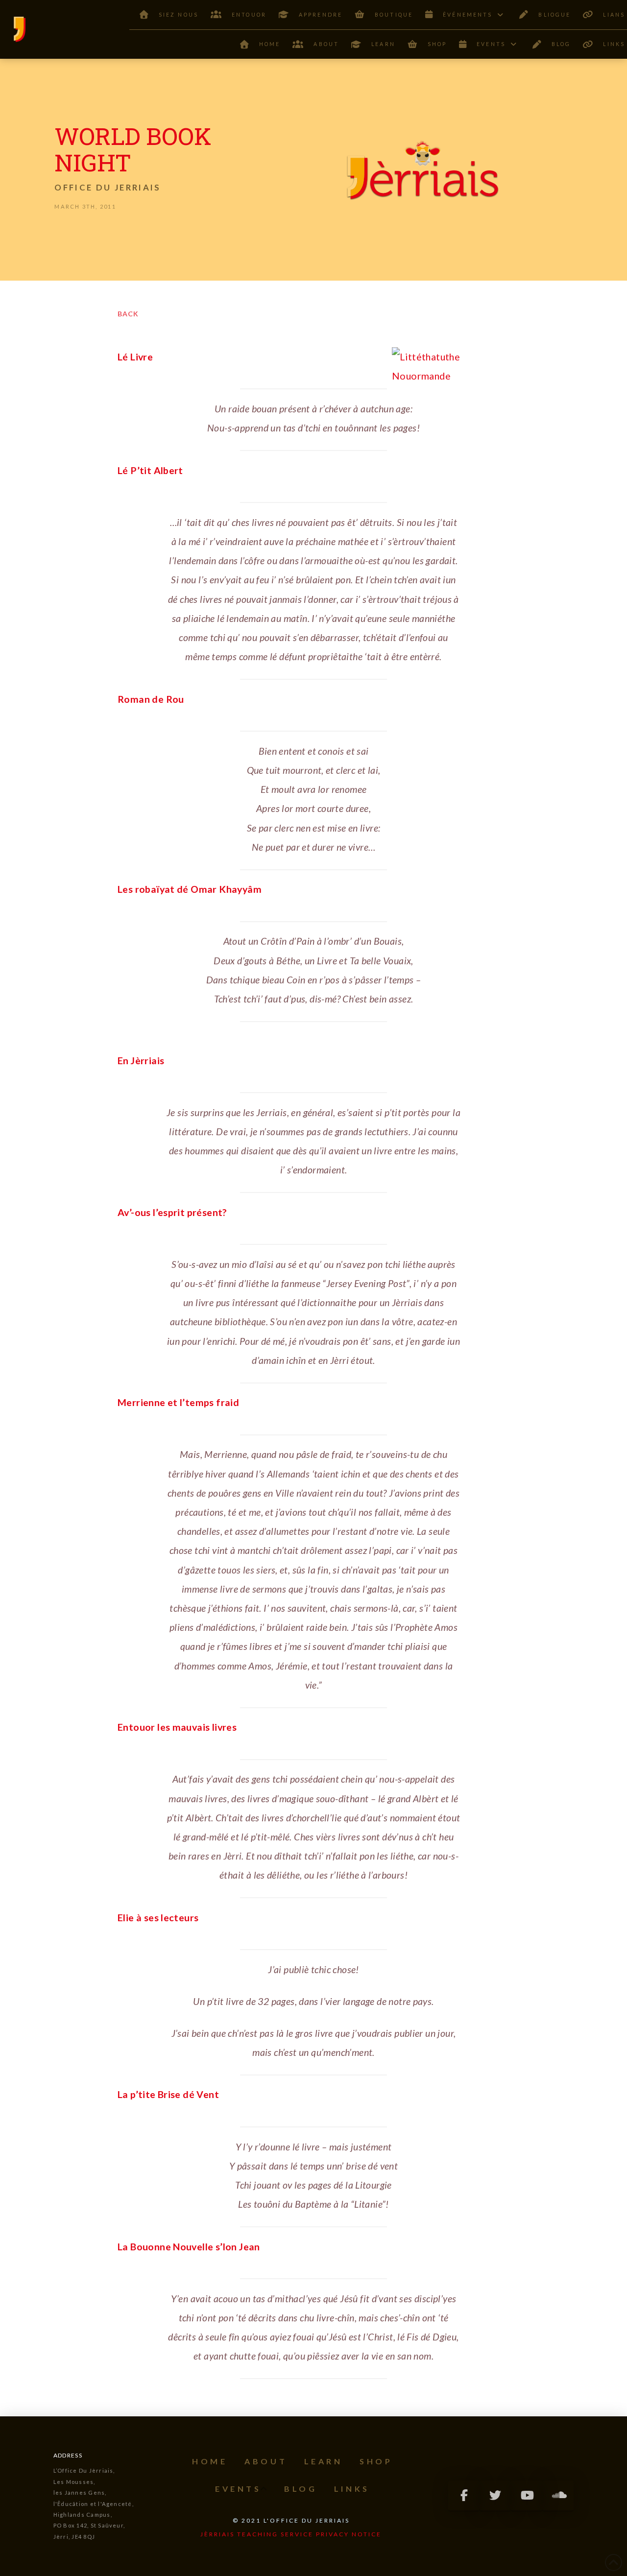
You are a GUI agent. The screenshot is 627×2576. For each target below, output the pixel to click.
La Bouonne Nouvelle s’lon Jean (189, 2247)
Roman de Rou (151, 699)
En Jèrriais (141, 1061)
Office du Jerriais (108, 187)
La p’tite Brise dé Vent (168, 2094)
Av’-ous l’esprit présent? (172, 1212)
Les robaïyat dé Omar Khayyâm (190, 889)
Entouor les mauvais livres (177, 1727)
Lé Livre (135, 357)
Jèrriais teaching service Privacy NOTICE (291, 2534)
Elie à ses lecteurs (158, 1918)
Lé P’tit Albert (150, 470)
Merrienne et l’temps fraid (178, 1402)
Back (128, 314)
